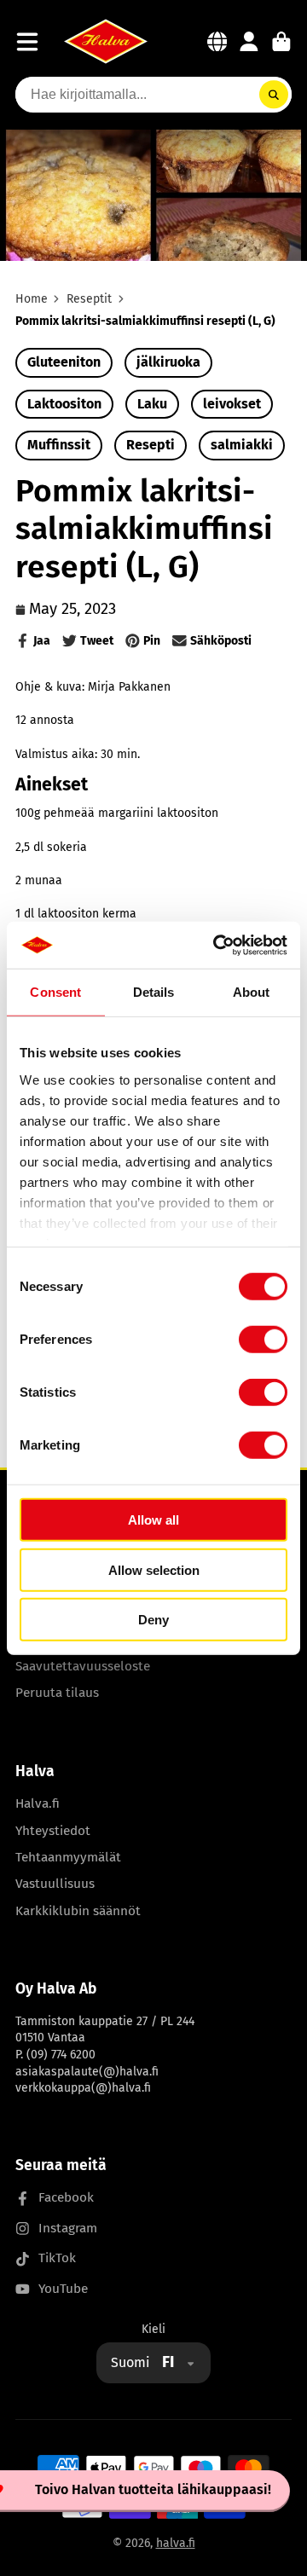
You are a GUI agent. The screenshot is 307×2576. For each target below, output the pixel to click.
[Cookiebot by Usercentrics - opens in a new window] (217, 945)
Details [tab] (154, 992)
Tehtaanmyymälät (68, 1857)
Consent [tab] (55, 992)
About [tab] (252, 992)
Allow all (153, 1520)
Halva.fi (38, 1803)
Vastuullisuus (55, 1884)
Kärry (281, 42)
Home (32, 299)
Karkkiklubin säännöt (78, 1911)
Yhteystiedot (53, 1831)
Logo (106, 41)
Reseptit (89, 299)
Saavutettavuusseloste (83, 1666)
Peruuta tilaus (57, 1693)
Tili (249, 42)
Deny (153, 1620)
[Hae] (274, 95)
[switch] (263, 1340)
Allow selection (154, 1569)
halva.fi (176, 2543)
